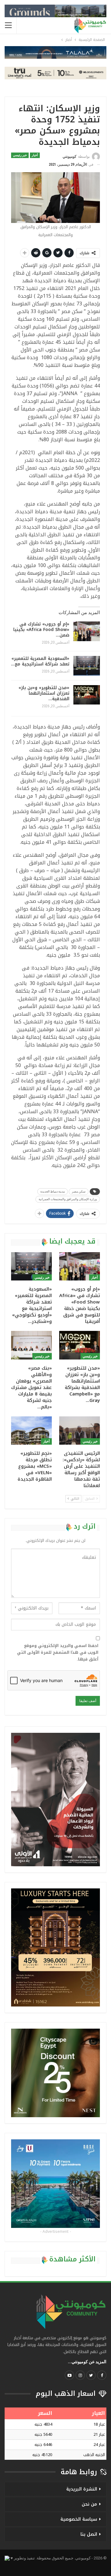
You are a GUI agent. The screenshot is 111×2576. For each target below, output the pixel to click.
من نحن (89, 2504)
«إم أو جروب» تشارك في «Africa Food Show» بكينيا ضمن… (41, 630)
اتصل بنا (89, 2534)
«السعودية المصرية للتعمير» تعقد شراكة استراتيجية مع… (40, 661)
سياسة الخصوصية (79, 2519)
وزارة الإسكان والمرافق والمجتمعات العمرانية (68, 1199)
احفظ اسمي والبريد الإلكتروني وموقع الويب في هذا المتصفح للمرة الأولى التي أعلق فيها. (58, 1653)
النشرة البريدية (82, 2489)
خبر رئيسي (20, 155)
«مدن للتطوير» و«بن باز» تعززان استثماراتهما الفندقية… (44, 693)
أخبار (35, 155)
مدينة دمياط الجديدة (53, 1191)
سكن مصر (79, 1191)
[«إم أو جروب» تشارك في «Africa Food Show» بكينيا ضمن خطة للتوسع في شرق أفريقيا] (87, 631)
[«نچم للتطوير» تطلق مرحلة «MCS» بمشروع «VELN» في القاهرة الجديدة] (31, 1431)
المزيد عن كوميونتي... (87, 2362)
